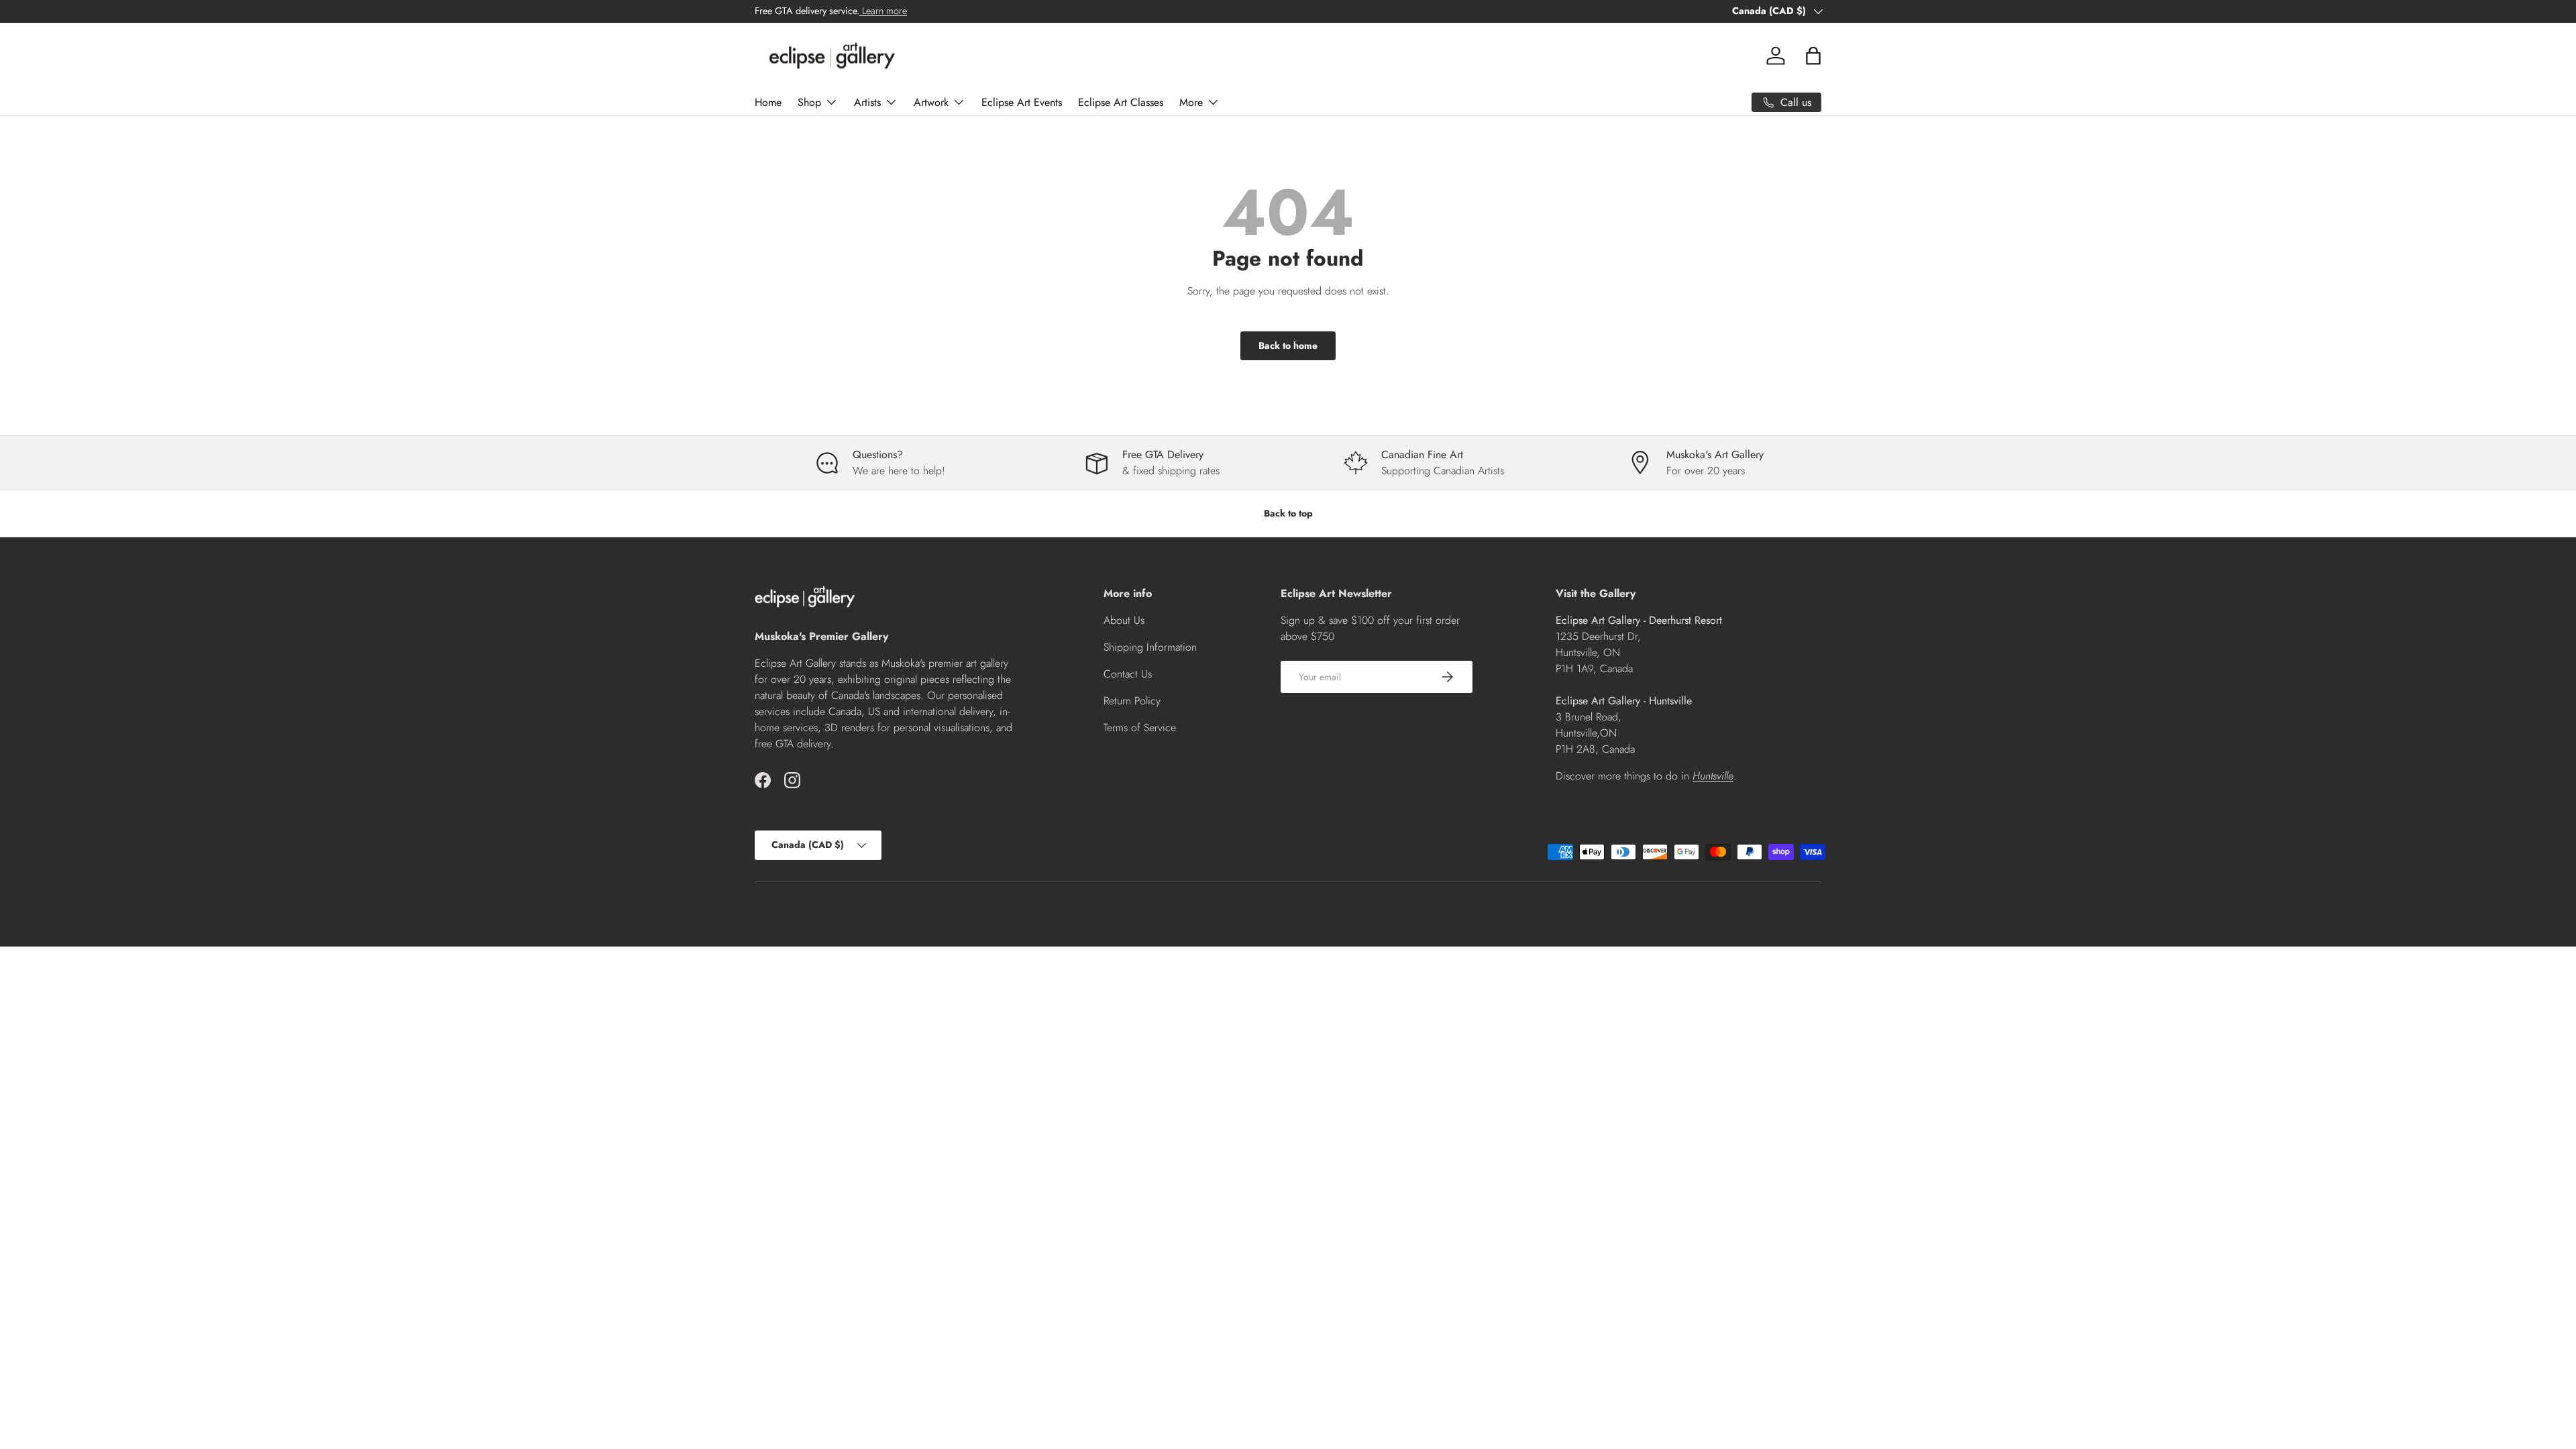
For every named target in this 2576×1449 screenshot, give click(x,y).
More (1191, 102)
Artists (867, 102)
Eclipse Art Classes (1121, 102)
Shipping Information (1150, 647)
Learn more (883, 11)
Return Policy (1132, 701)
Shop (809, 102)
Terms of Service (1140, 728)
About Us (1124, 620)
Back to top (1288, 513)
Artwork (931, 102)
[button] (1813, 56)
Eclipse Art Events (1022, 102)
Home (768, 102)
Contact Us (1128, 674)
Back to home (1288, 345)
